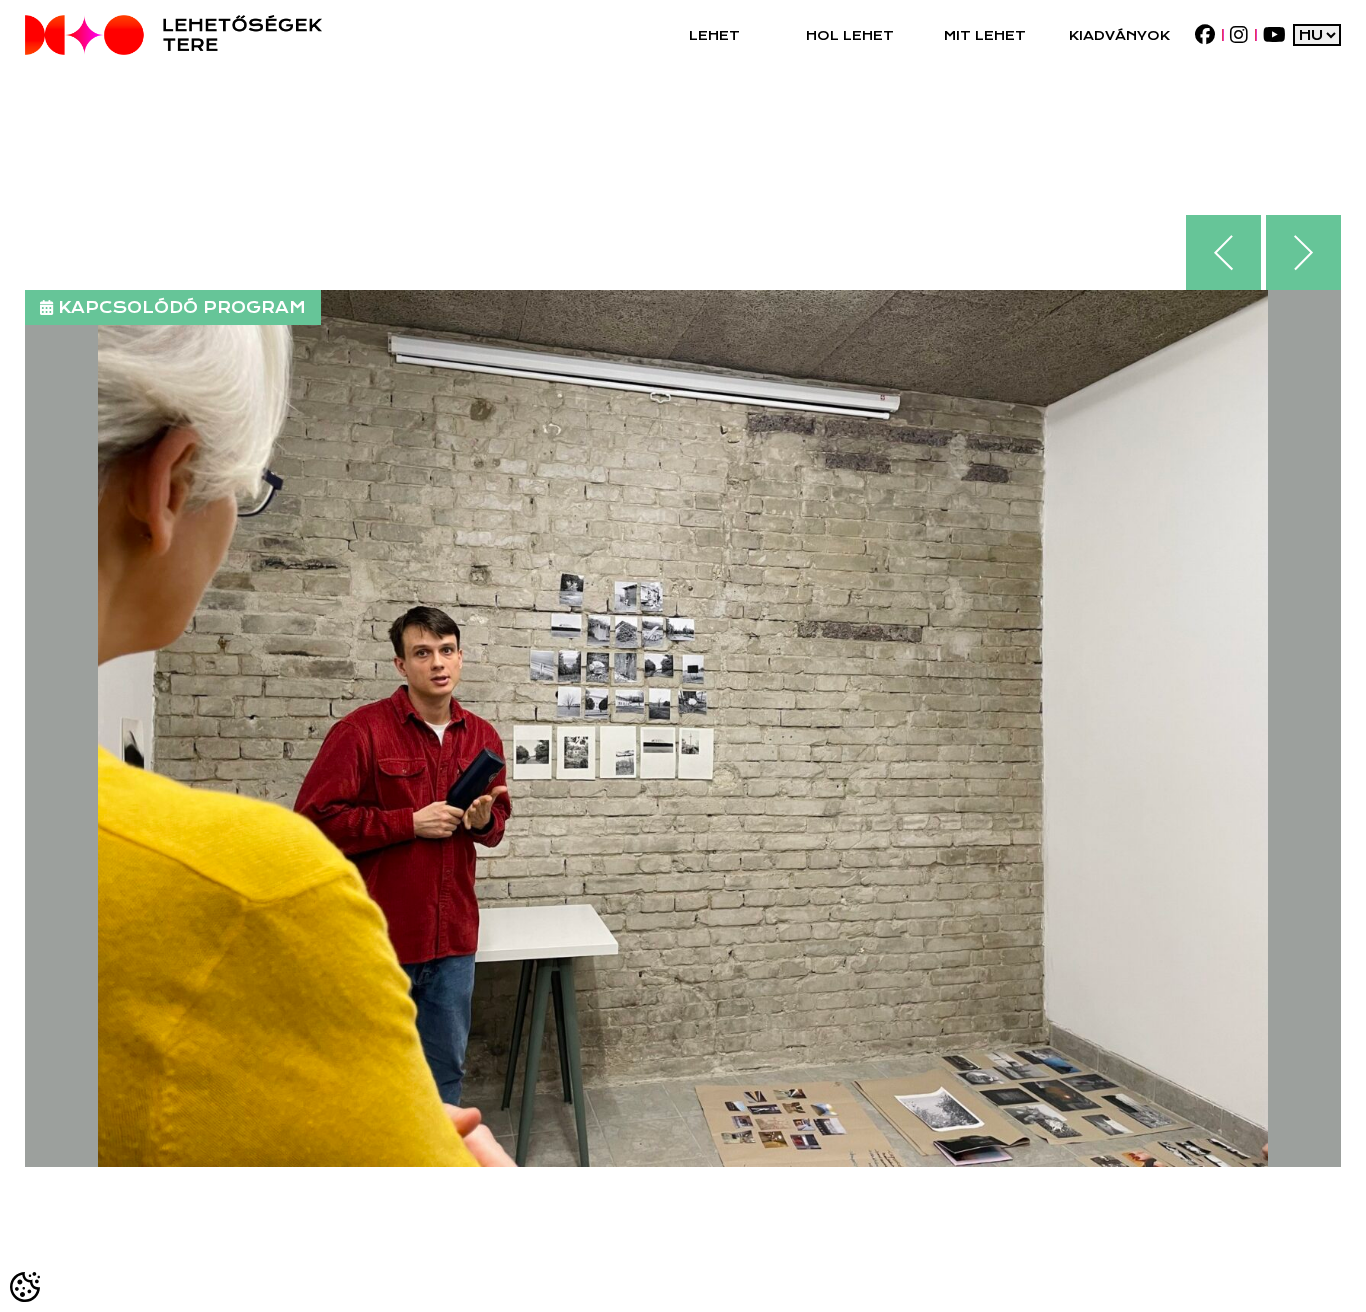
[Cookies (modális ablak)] (26, 1286)
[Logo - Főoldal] (173, 35)
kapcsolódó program (182, 307)
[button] (714, 35)
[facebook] (1204, 35)
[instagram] (1238, 35)
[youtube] (1274, 35)
